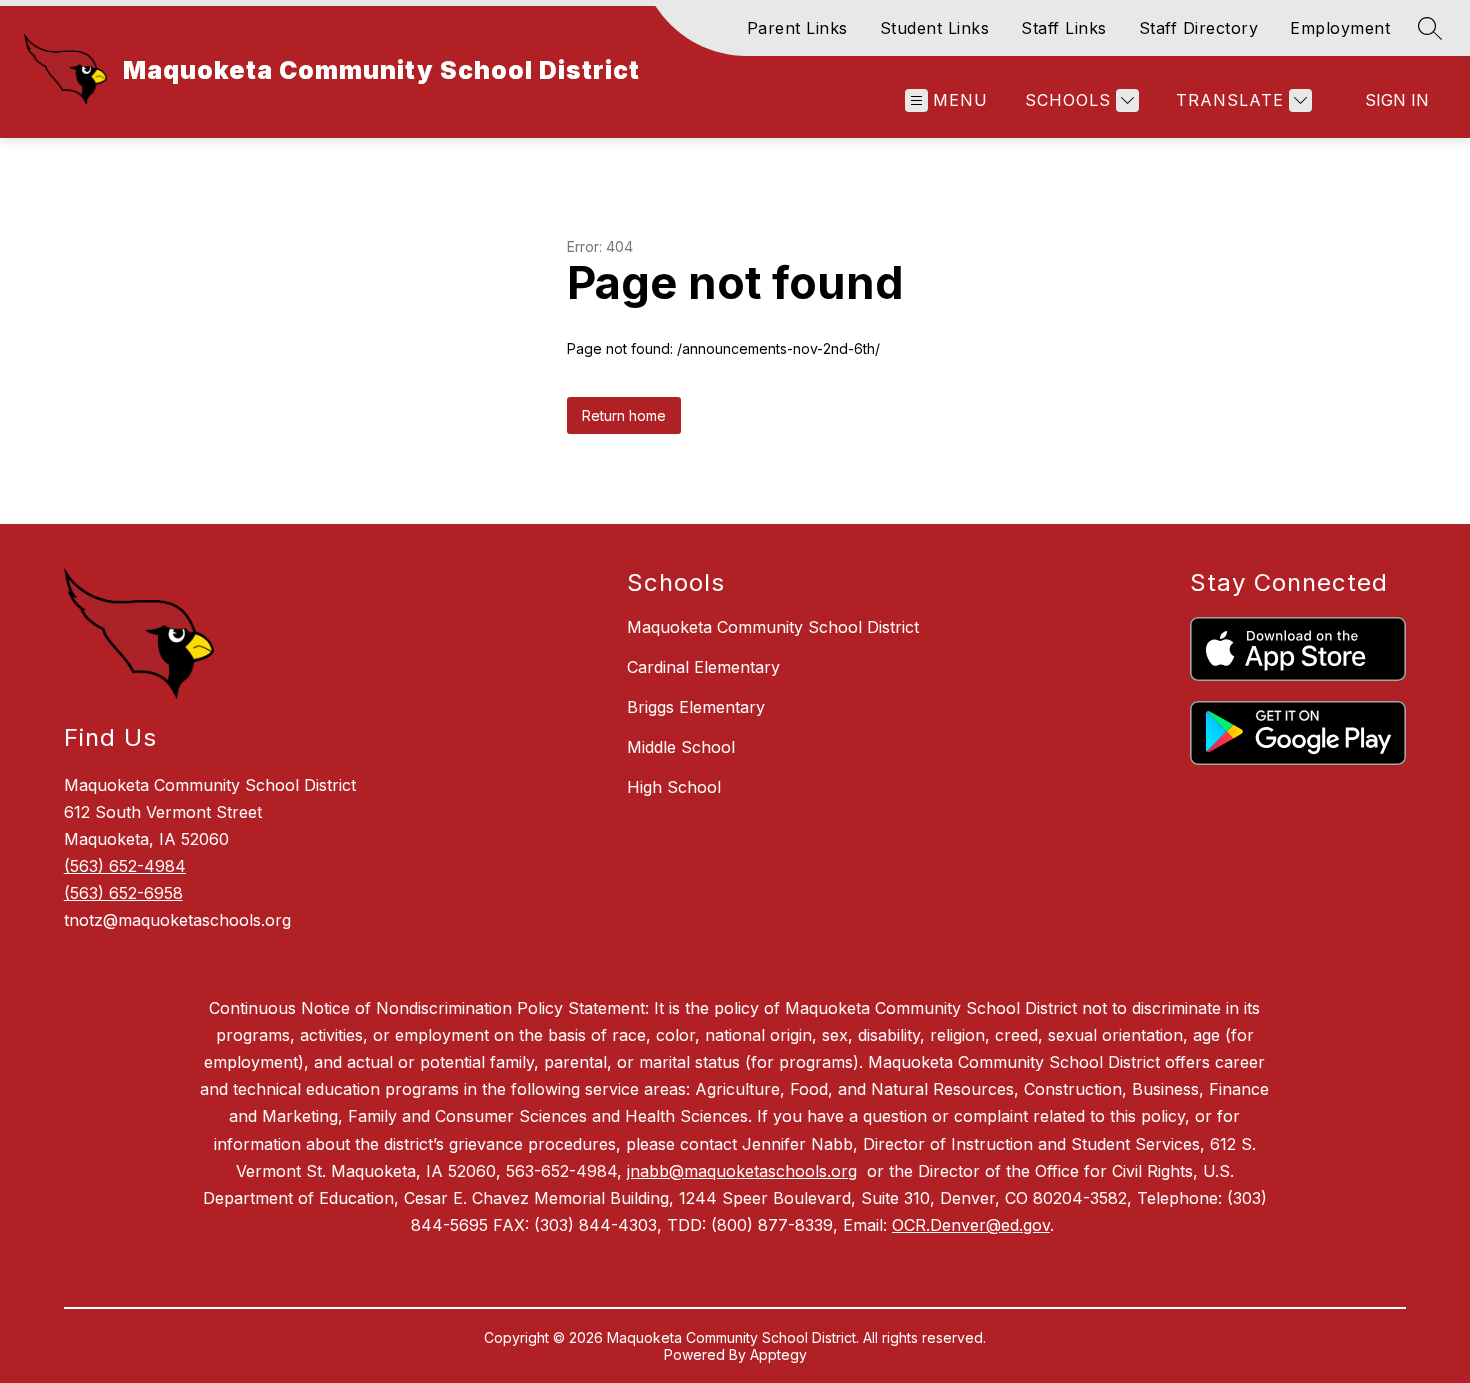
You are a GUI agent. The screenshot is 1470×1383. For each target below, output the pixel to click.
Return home (624, 415)
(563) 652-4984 (125, 866)
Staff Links (1064, 28)
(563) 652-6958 (123, 893)
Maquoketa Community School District (773, 627)
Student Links (935, 28)
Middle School (681, 747)
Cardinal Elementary (703, 667)
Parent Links (797, 28)
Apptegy (778, 1354)
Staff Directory (1199, 28)
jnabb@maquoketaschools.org (742, 1171)
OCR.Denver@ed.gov (971, 1225)
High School (674, 787)
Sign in (1397, 100)
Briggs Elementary (696, 707)
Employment (1340, 28)
